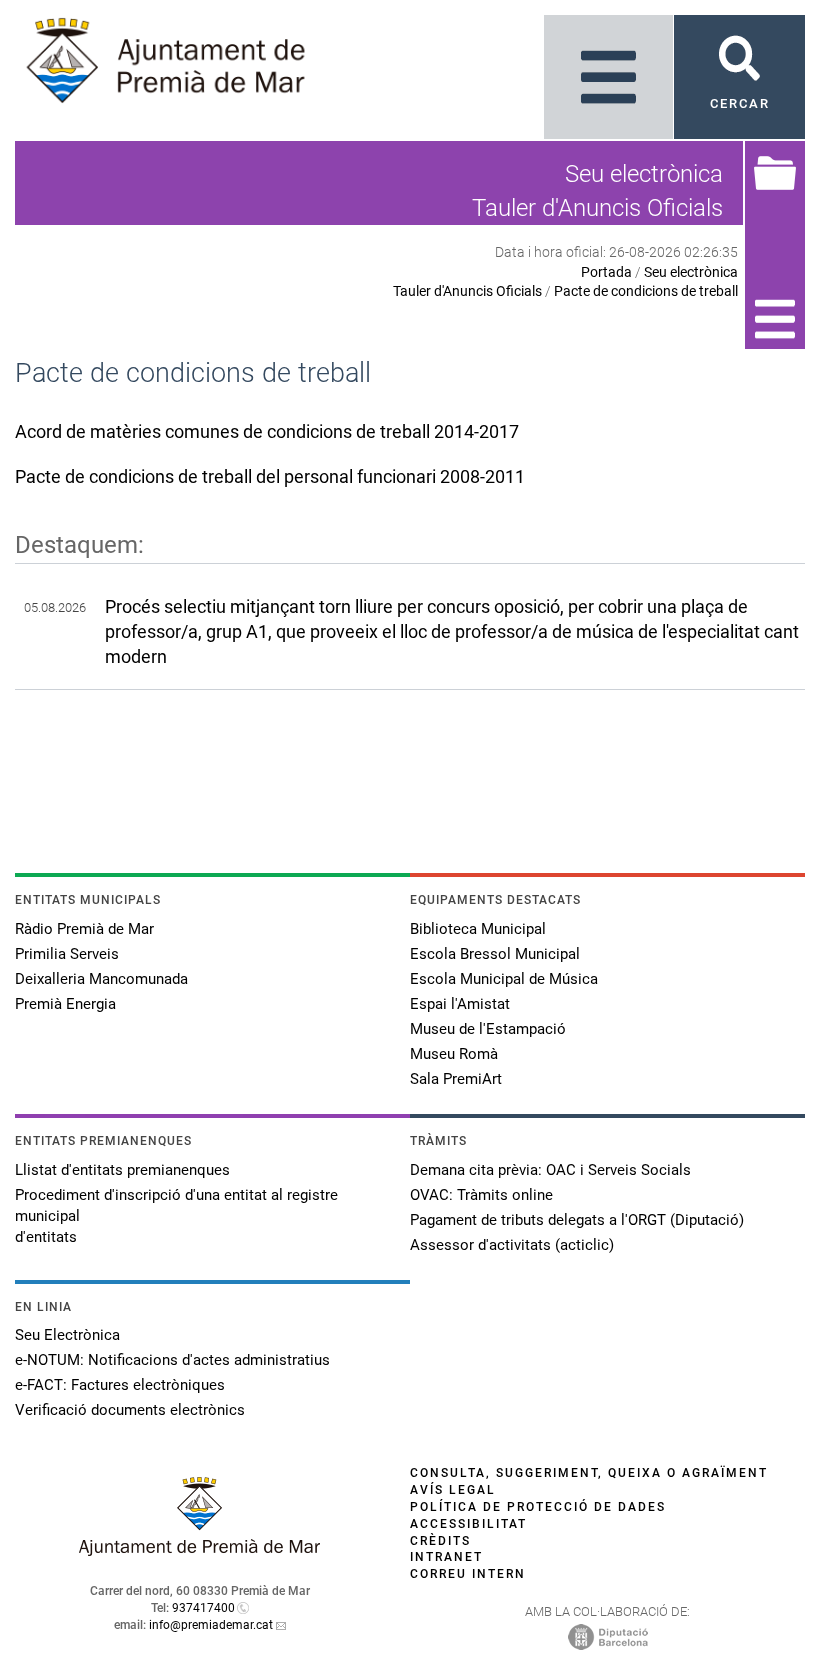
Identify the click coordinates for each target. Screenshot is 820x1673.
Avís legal (453, 1490)
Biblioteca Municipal (478, 929)
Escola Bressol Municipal (495, 954)
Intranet (446, 1557)
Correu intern (468, 1574)
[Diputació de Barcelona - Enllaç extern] (608, 1636)
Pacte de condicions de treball (646, 291)
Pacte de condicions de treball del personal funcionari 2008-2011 (270, 476)
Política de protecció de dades (538, 1507)
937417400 (203, 1608)
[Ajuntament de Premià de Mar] (200, 1550)
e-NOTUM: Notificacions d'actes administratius (172, 1360)
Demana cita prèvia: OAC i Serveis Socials (550, 1170)
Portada (606, 272)
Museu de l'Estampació (488, 1029)
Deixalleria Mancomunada (101, 979)
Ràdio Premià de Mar (84, 929)
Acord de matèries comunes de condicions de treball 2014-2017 (267, 431)
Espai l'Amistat (460, 1004)
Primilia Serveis (67, 954)
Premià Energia (65, 1004)
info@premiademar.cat (211, 1625)
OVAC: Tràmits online (481, 1195)
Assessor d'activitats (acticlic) (512, 1245)
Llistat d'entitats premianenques (122, 1170)
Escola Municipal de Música (504, 979)
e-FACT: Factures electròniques (120, 1385)
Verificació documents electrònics (130, 1410)
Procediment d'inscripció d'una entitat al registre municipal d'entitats (176, 1216)
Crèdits (440, 1541)
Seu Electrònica (67, 1335)
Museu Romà (454, 1054)
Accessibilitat (468, 1524)
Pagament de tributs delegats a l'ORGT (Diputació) (577, 1220)
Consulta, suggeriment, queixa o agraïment (589, 1473)
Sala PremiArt (456, 1079)
